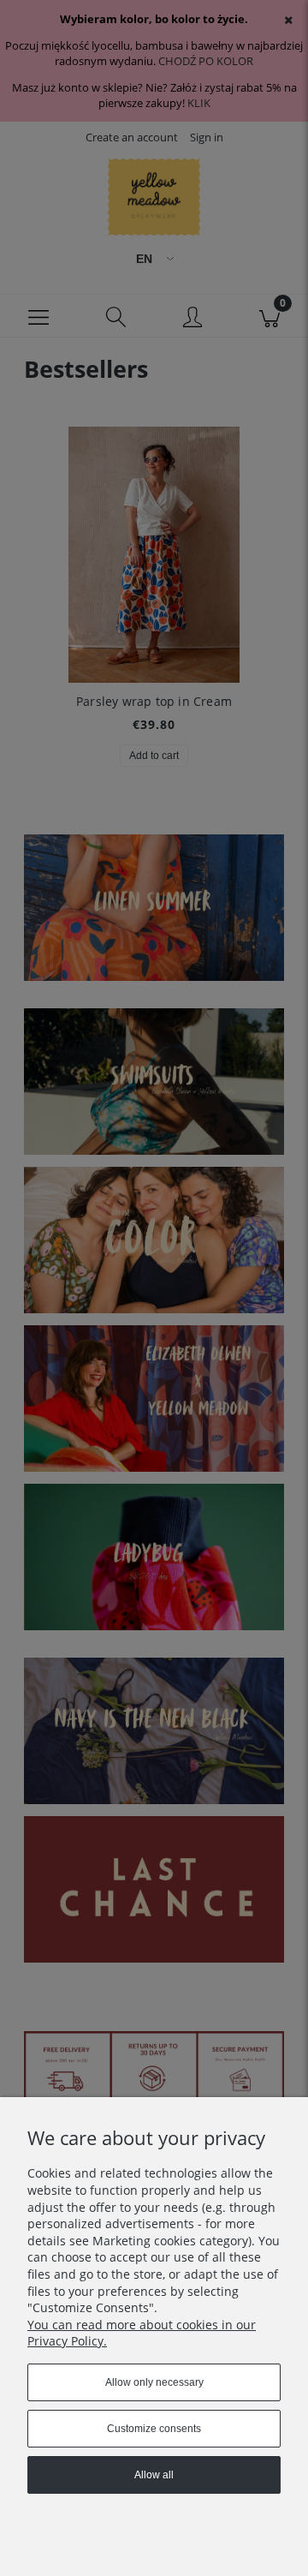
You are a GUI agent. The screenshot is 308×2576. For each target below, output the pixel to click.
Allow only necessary (154, 2382)
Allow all (154, 2475)
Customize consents (154, 2429)
